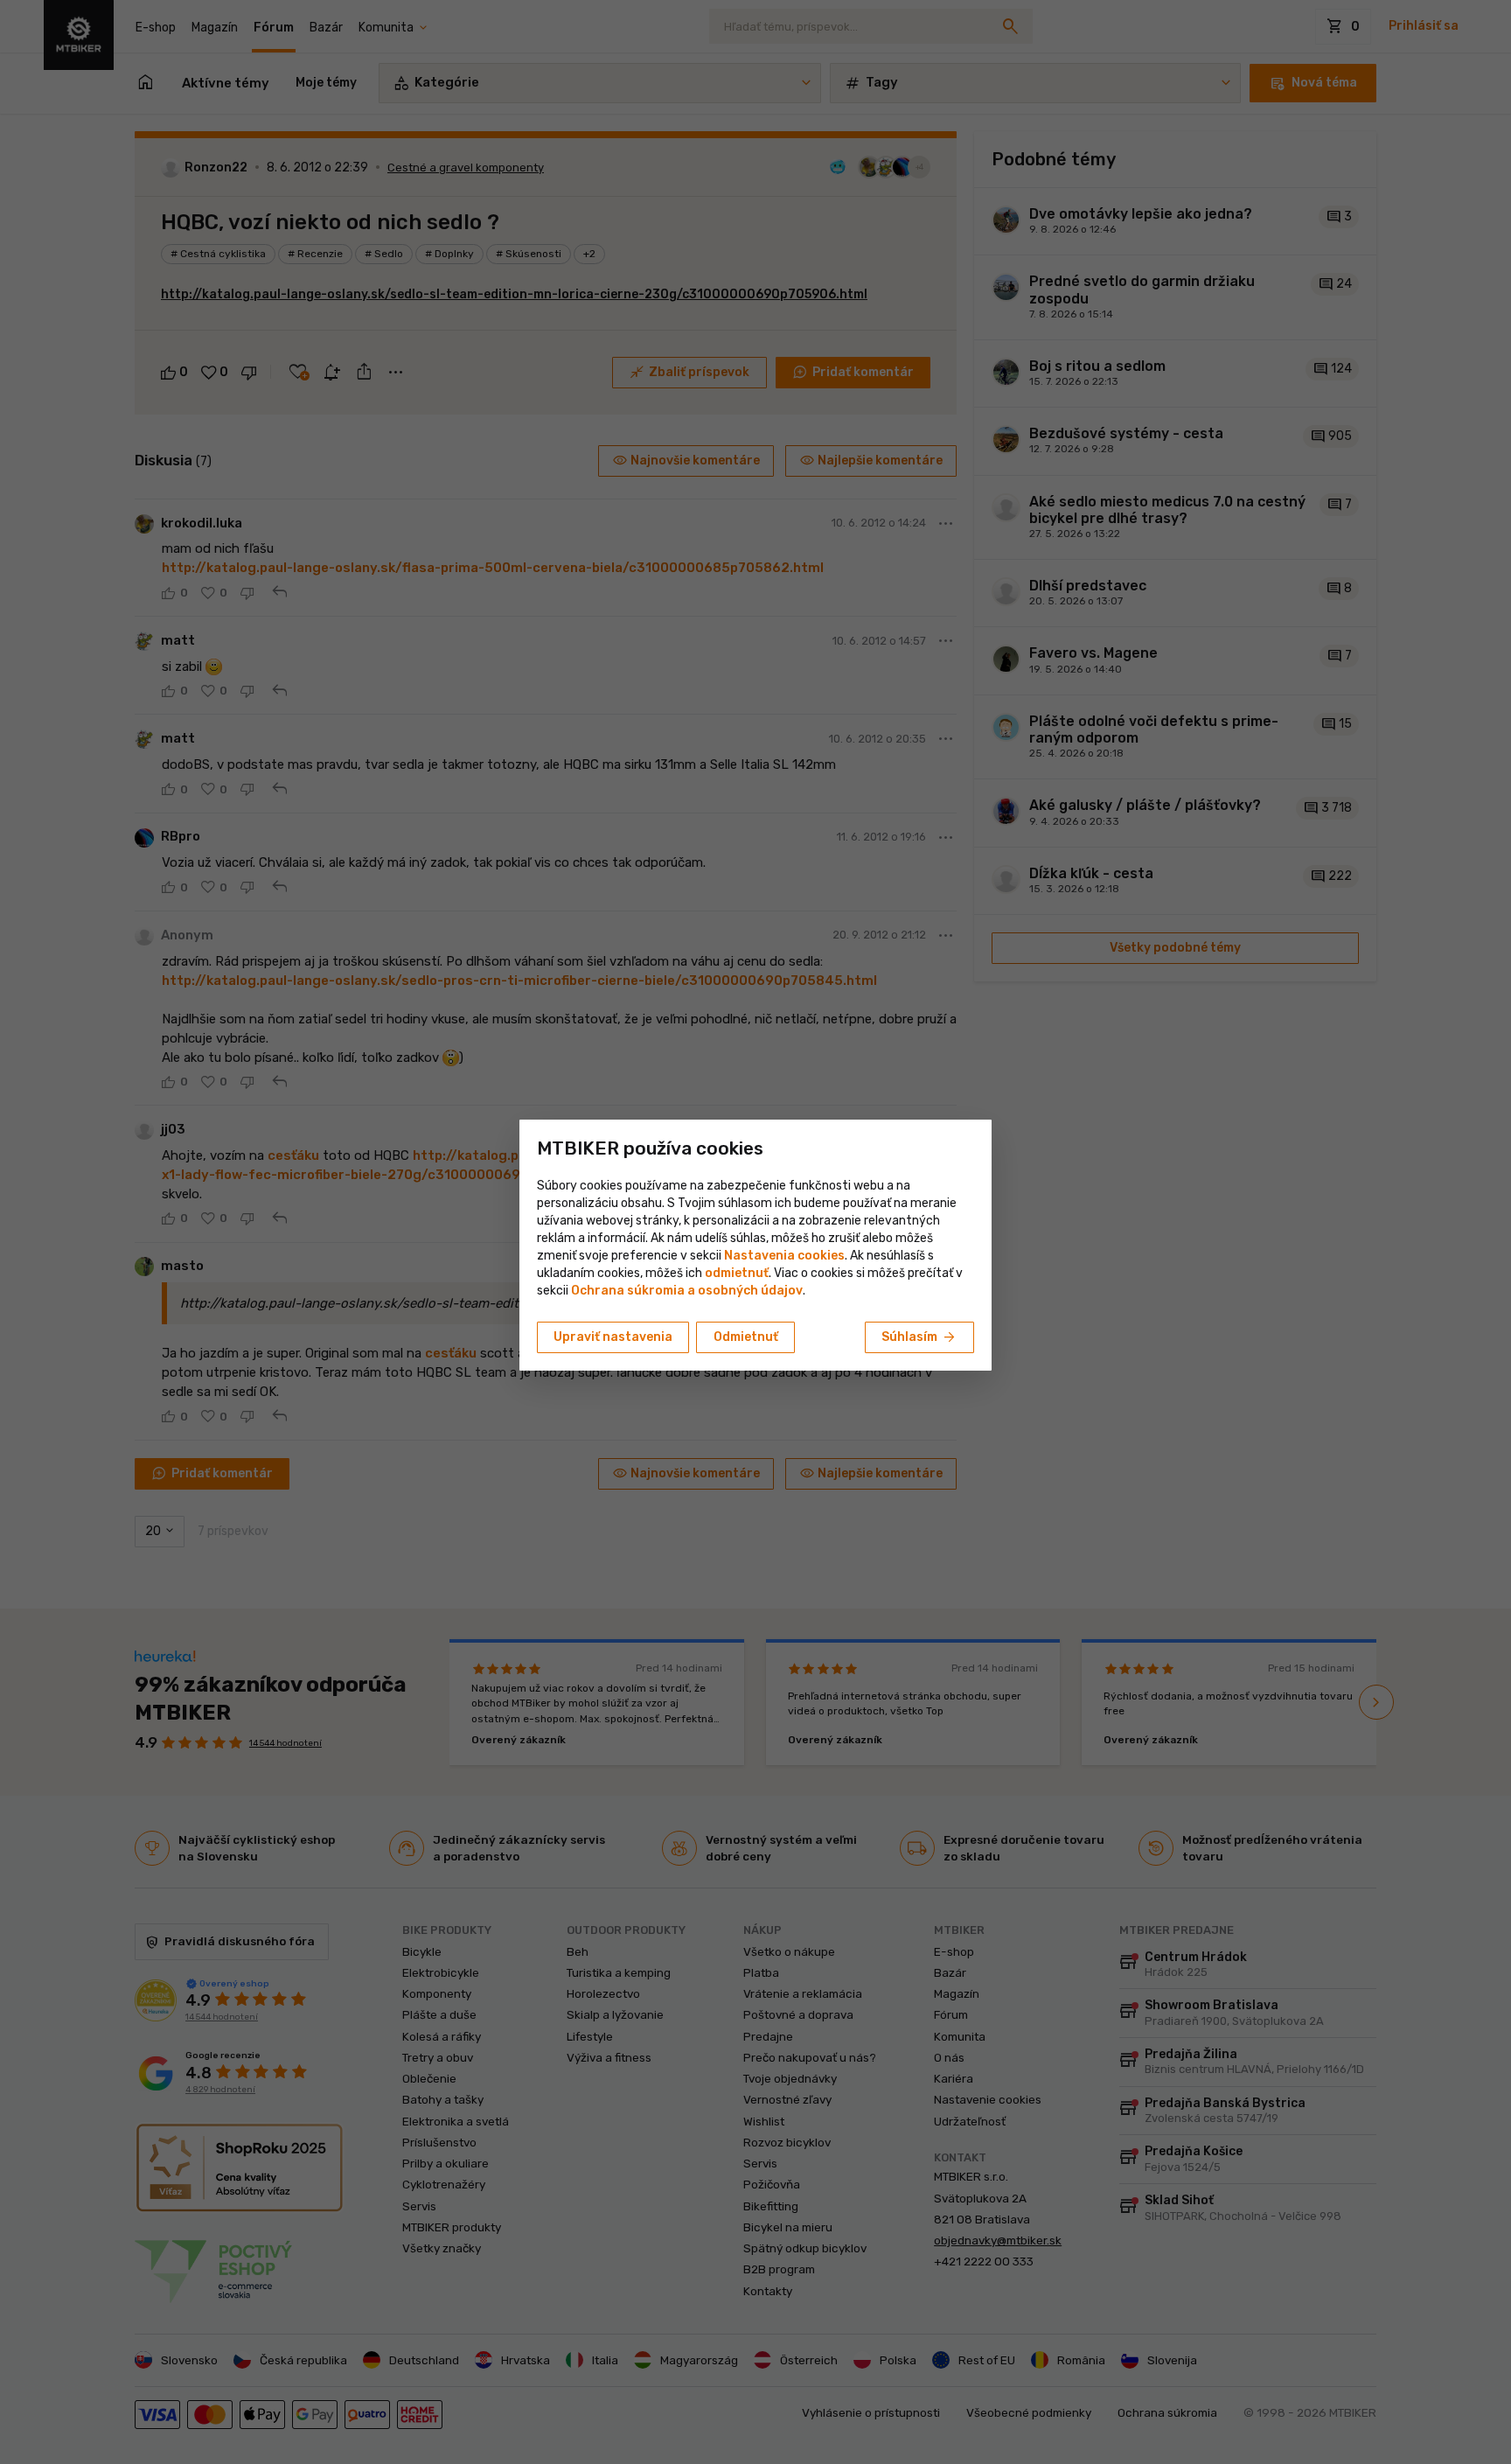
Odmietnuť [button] (746, 1337)
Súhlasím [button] (919, 1337)
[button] (737, 1273)
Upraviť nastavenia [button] (613, 1337)
